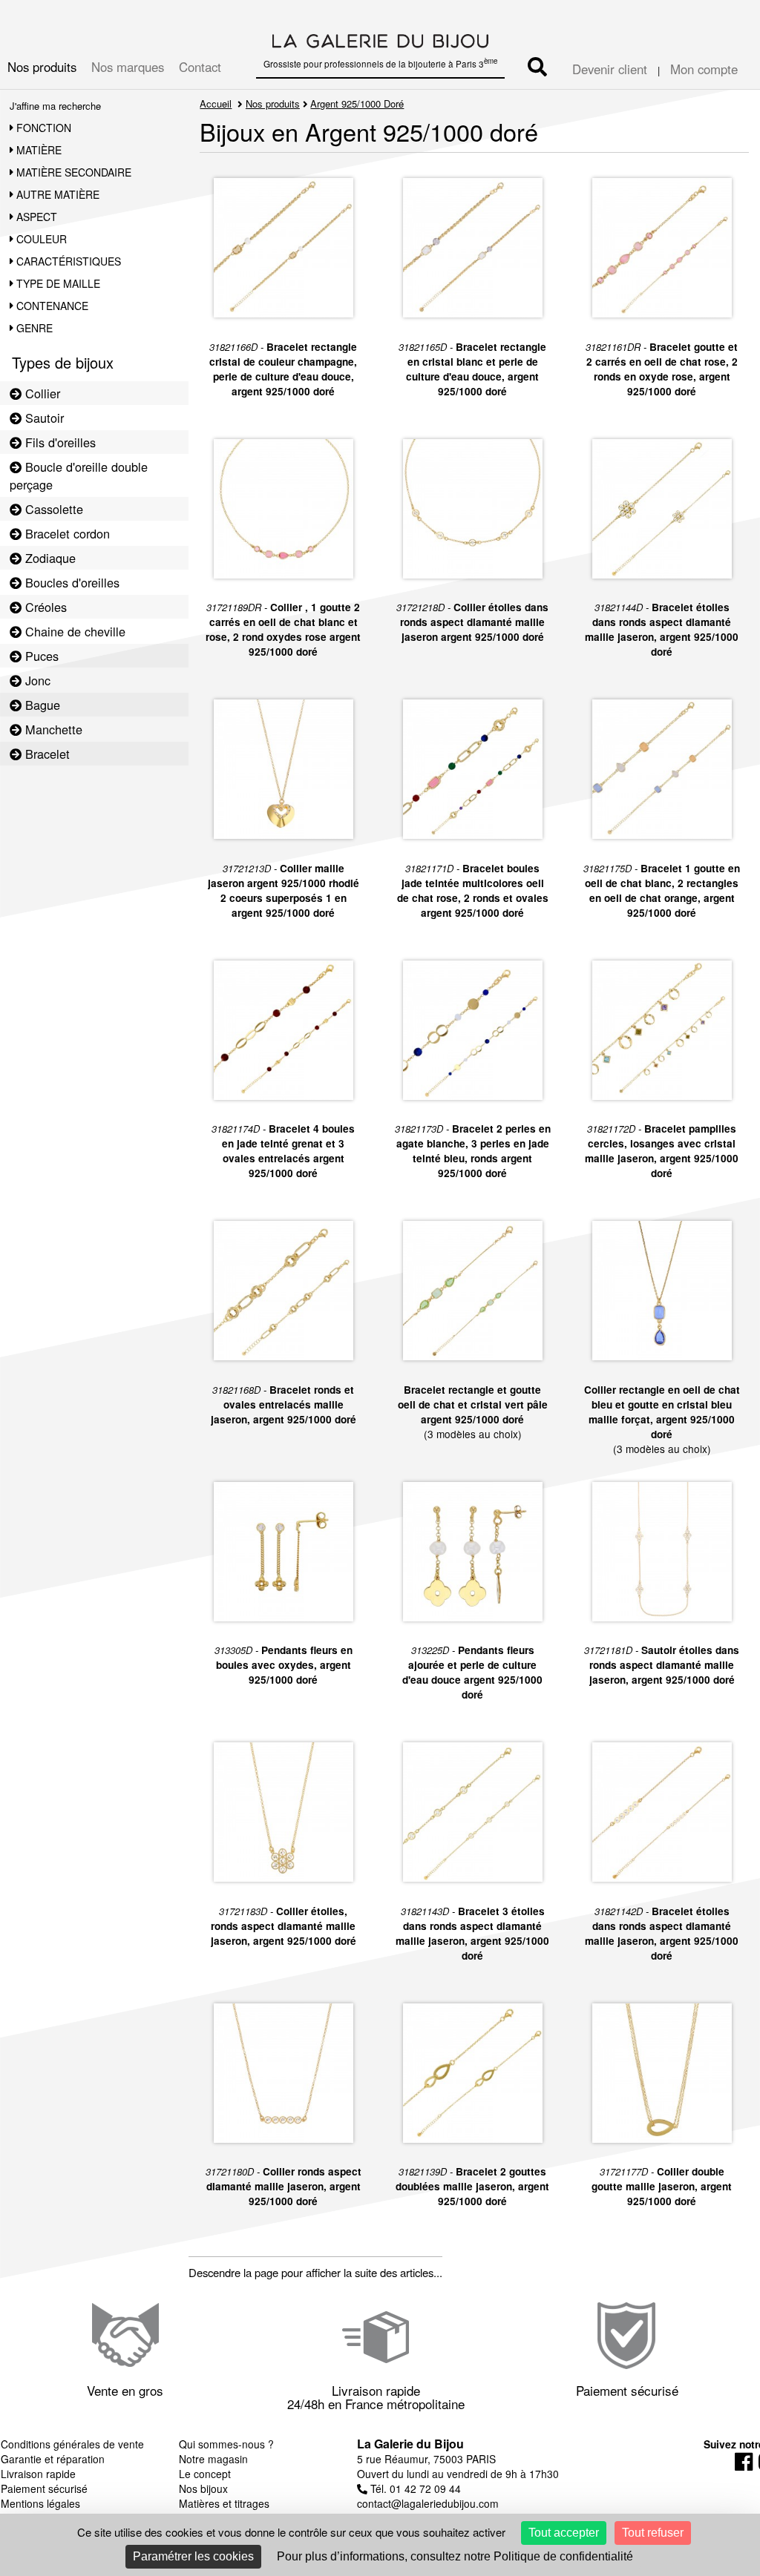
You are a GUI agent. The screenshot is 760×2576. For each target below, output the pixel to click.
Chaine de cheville (73, 631)
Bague (41, 705)
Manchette (52, 729)
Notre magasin (213, 2459)
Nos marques (128, 67)
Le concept (205, 2474)
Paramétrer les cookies (193, 2556)
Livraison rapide (38, 2474)
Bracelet (46, 754)
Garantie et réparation (53, 2459)
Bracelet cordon (66, 533)
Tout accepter (564, 2533)
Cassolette (52, 509)
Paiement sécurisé (44, 2488)
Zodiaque (49, 558)
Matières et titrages (224, 2503)
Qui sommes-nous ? (226, 2444)
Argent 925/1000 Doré (357, 103)
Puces (40, 656)
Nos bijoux (203, 2488)
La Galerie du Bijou (410, 2444)
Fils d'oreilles (59, 442)
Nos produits (42, 67)
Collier (41, 393)
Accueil (216, 103)
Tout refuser (653, 2533)
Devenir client (610, 69)
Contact (200, 67)
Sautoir (43, 418)
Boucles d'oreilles (71, 582)
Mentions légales (40, 2503)
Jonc (36, 680)
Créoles (44, 607)
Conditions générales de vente (72, 2444)
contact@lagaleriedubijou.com (428, 2503)
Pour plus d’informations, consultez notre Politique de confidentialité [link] (455, 2556)
